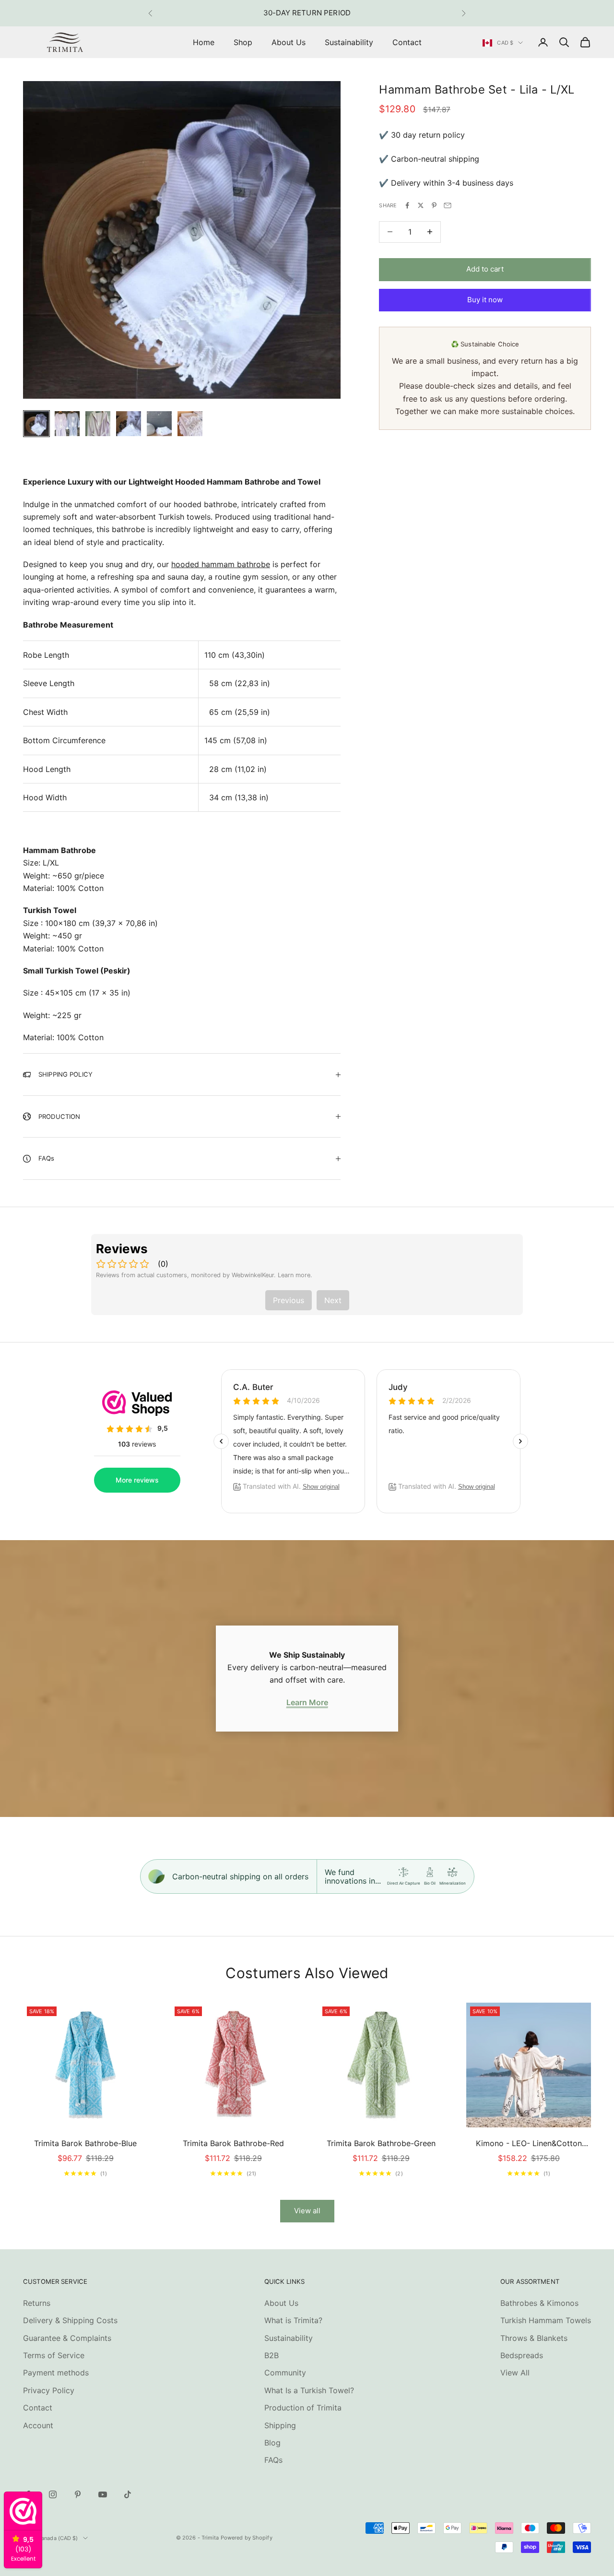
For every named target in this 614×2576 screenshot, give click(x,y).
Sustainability (349, 42)
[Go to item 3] (98, 424)
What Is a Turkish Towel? (309, 2390)
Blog (272, 2443)
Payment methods (56, 2373)
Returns (37, 2303)
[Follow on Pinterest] (78, 2494)
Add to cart (485, 269)
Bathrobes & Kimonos (539, 2303)
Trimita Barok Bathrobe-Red (233, 2143)
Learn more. (295, 1275)
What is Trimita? (293, 2320)
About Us (289, 42)
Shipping (280, 2425)
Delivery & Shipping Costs (70, 2320)
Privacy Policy (49, 2390)
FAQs (273, 2460)
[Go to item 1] (36, 424)
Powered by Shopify (247, 2538)
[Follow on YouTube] (103, 2494)
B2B (272, 2355)
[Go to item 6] (190, 424)
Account (38, 2425)
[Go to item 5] (159, 424)
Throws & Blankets (534, 2338)
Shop (243, 42)
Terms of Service (54, 2355)
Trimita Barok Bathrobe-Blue (85, 2143)
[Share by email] (448, 205)
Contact (407, 42)
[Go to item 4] (129, 424)
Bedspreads (522, 2355)
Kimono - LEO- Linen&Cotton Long (529, 2144)
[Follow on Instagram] (53, 2494)
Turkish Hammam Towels (546, 2320)
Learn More (307, 1702)
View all (307, 2211)
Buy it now (485, 300)
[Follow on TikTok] (128, 2494)
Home (204, 42)
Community (285, 2373)
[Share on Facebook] (407, 205)
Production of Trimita (303, 2408)
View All (515, 2373)
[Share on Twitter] (421, 205)
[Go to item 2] (67, 424)
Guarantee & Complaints (67, 2338)
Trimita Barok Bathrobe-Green (381, 2143)
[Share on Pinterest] (434, 205)
